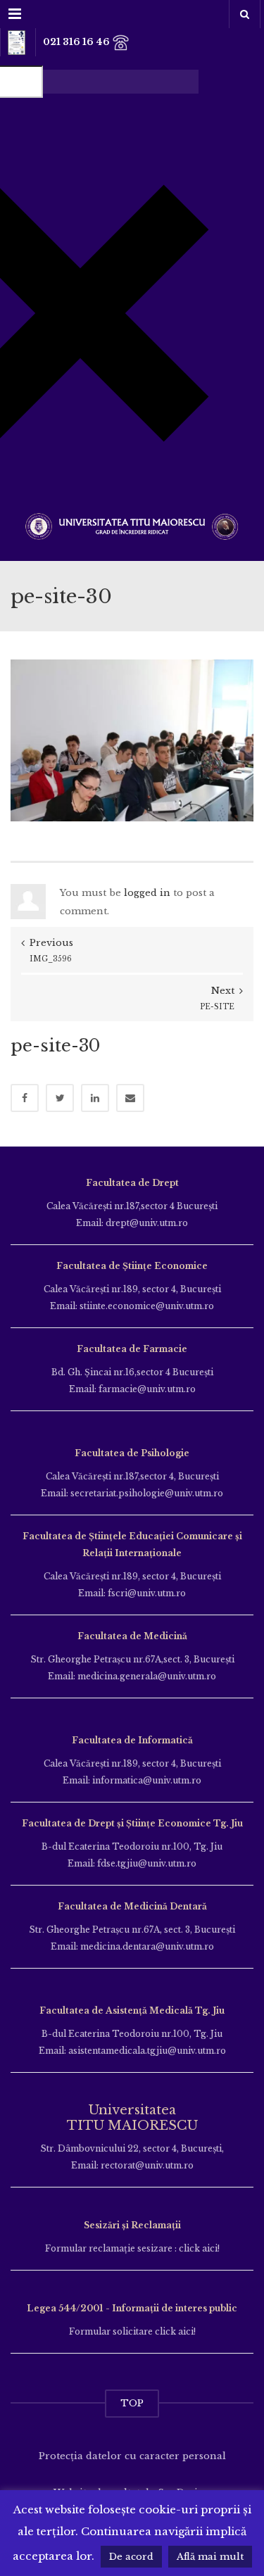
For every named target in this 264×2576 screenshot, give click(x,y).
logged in (147, 893)
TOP (132, 2403)
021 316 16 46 (77, 42)
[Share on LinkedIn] (95, 1098)
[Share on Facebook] (25, 1098)
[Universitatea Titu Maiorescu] (132, 525)
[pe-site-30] (132, 739)
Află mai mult (210, 2557)
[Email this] (130, 1098)
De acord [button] (131, 2557)
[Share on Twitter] (60, 1098)
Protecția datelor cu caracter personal (132, 2456)
